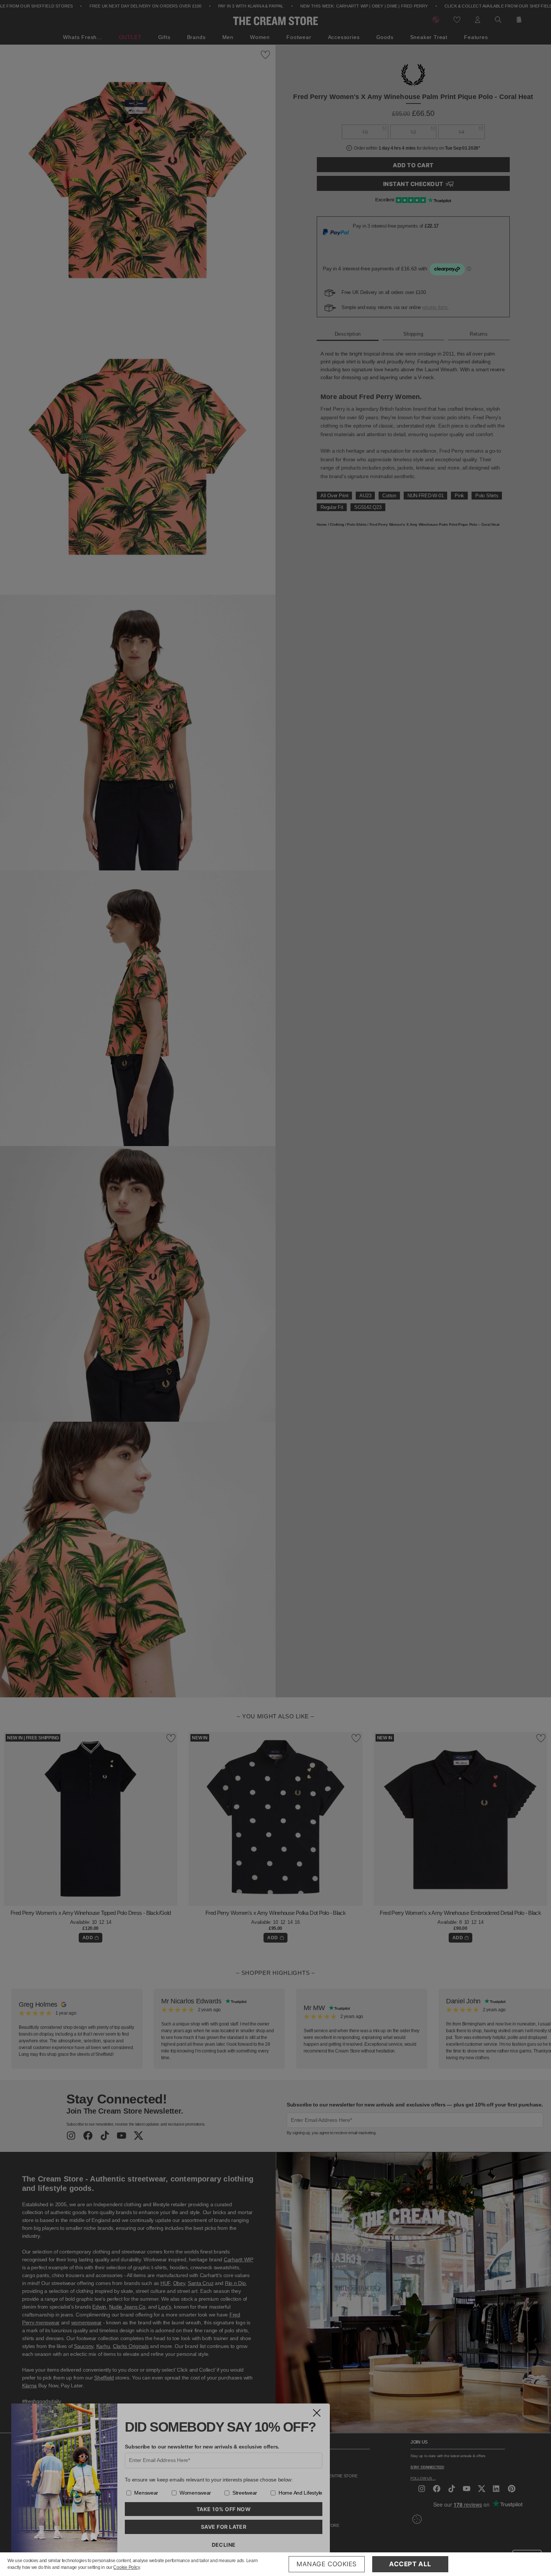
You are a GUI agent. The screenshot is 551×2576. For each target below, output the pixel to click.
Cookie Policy (127, 2567)
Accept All (410, 2564)
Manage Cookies (327, 2564)
